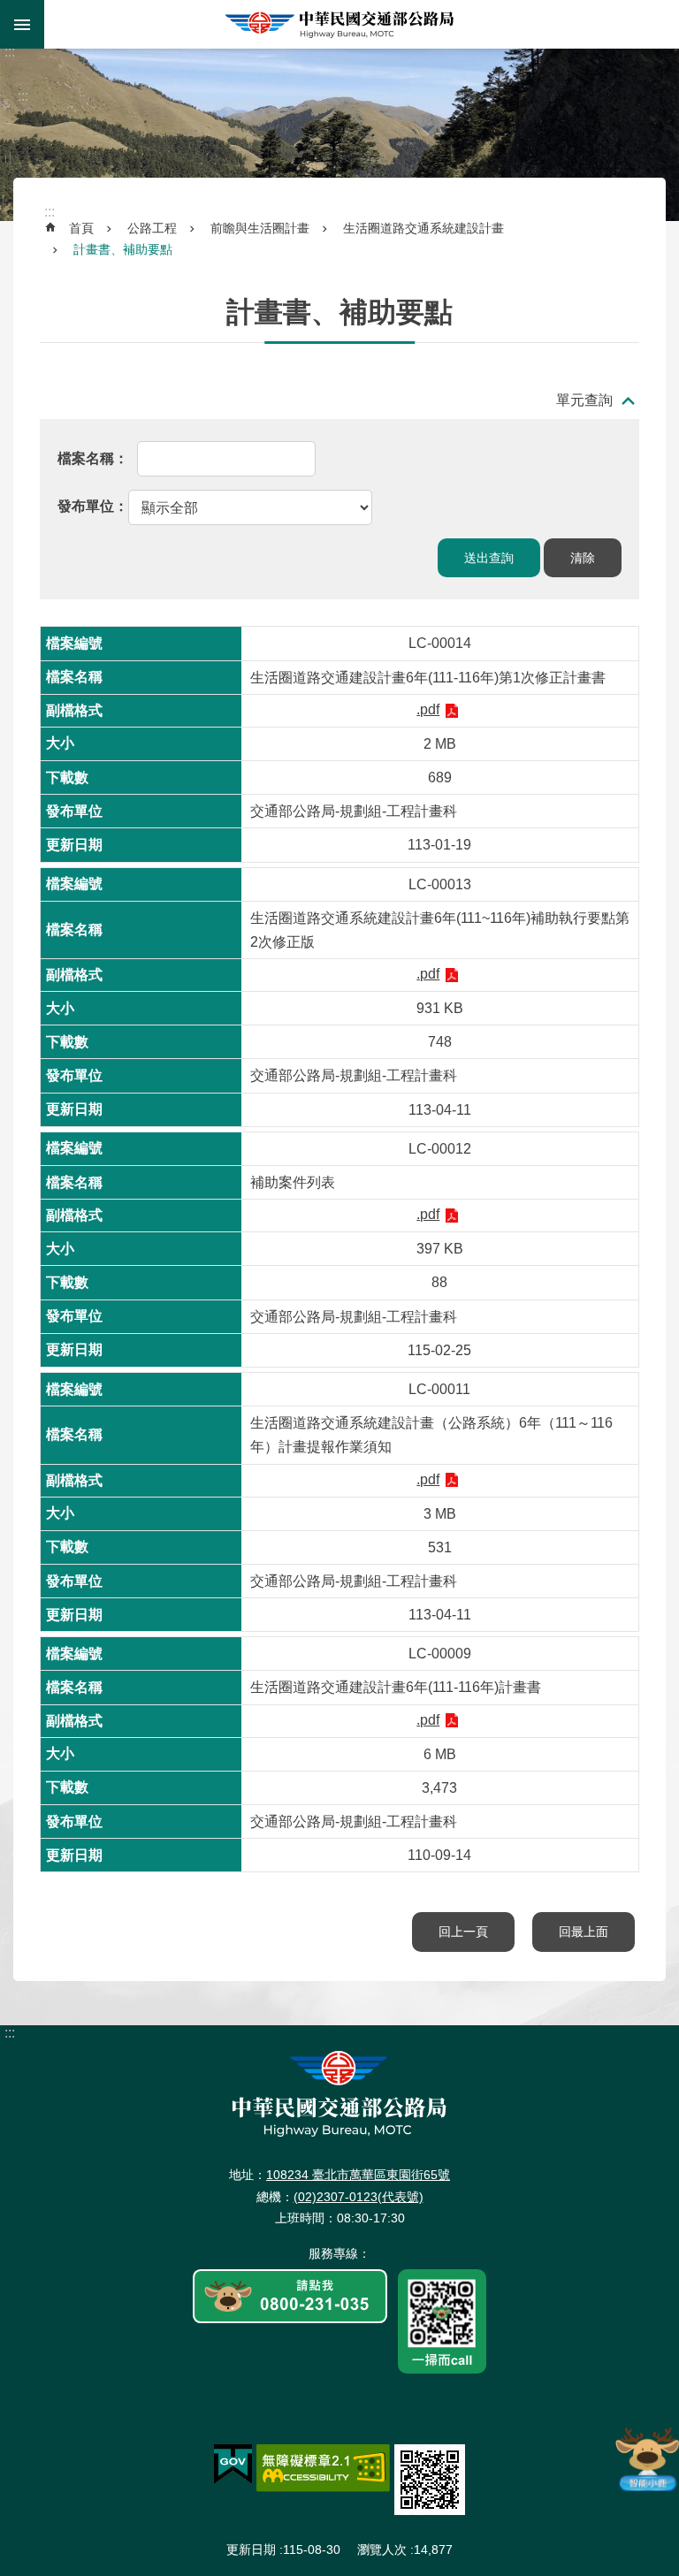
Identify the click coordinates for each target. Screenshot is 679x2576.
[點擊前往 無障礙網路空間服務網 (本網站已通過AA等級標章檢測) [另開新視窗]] (323, 2468)
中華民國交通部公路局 (339, 24)
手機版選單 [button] (22, 24)
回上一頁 (463, 1932)
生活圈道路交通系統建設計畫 (423, 228)
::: (10, 52)
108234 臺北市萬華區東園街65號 (358, 2175)
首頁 (81, 228)
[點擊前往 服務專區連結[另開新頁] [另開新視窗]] (290, 2298)
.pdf (428, 709)
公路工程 (152, 228)
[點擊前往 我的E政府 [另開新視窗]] (233, 2465)
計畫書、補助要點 (123, 249)
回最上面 (584, 1932)
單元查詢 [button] (584, 400)
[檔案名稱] (93, 457)
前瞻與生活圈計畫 (260, 228)
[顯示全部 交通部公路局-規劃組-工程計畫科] (215, 506)
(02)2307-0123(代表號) (359, 2197)
